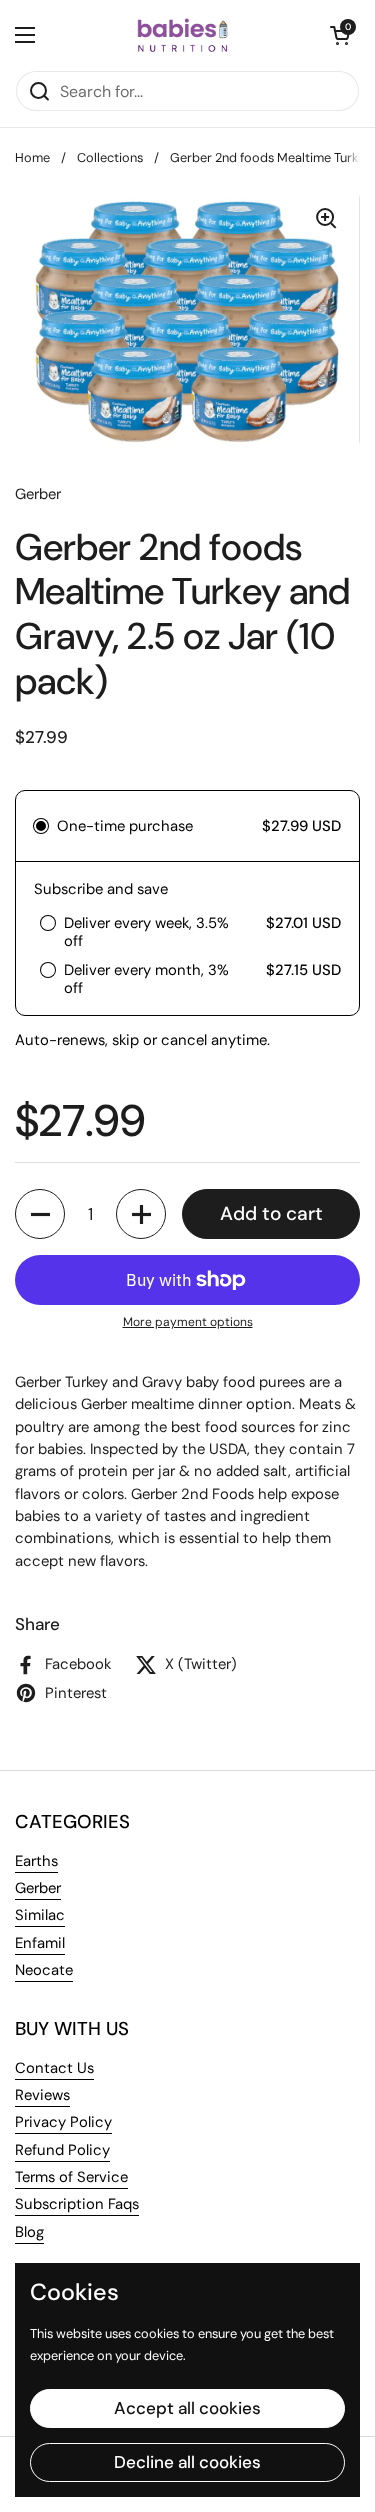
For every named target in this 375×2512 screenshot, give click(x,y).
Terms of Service (71, 2177)
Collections (110, 157)
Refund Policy (62, 2150)
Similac (40, 1915)
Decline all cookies (187, 2462)
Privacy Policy (63, 2122)
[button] (340, 35)
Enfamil (40, 1943)
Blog (29, 2232)
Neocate (44, 1970)
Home (32, 157)
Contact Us (54, 2068)
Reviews (42, 2095)
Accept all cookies (187, 2408)
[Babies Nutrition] (182, 35)
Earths (36, 1861)
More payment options (188, 1322)
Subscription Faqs (77, 2204)
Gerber (38, 1888)
